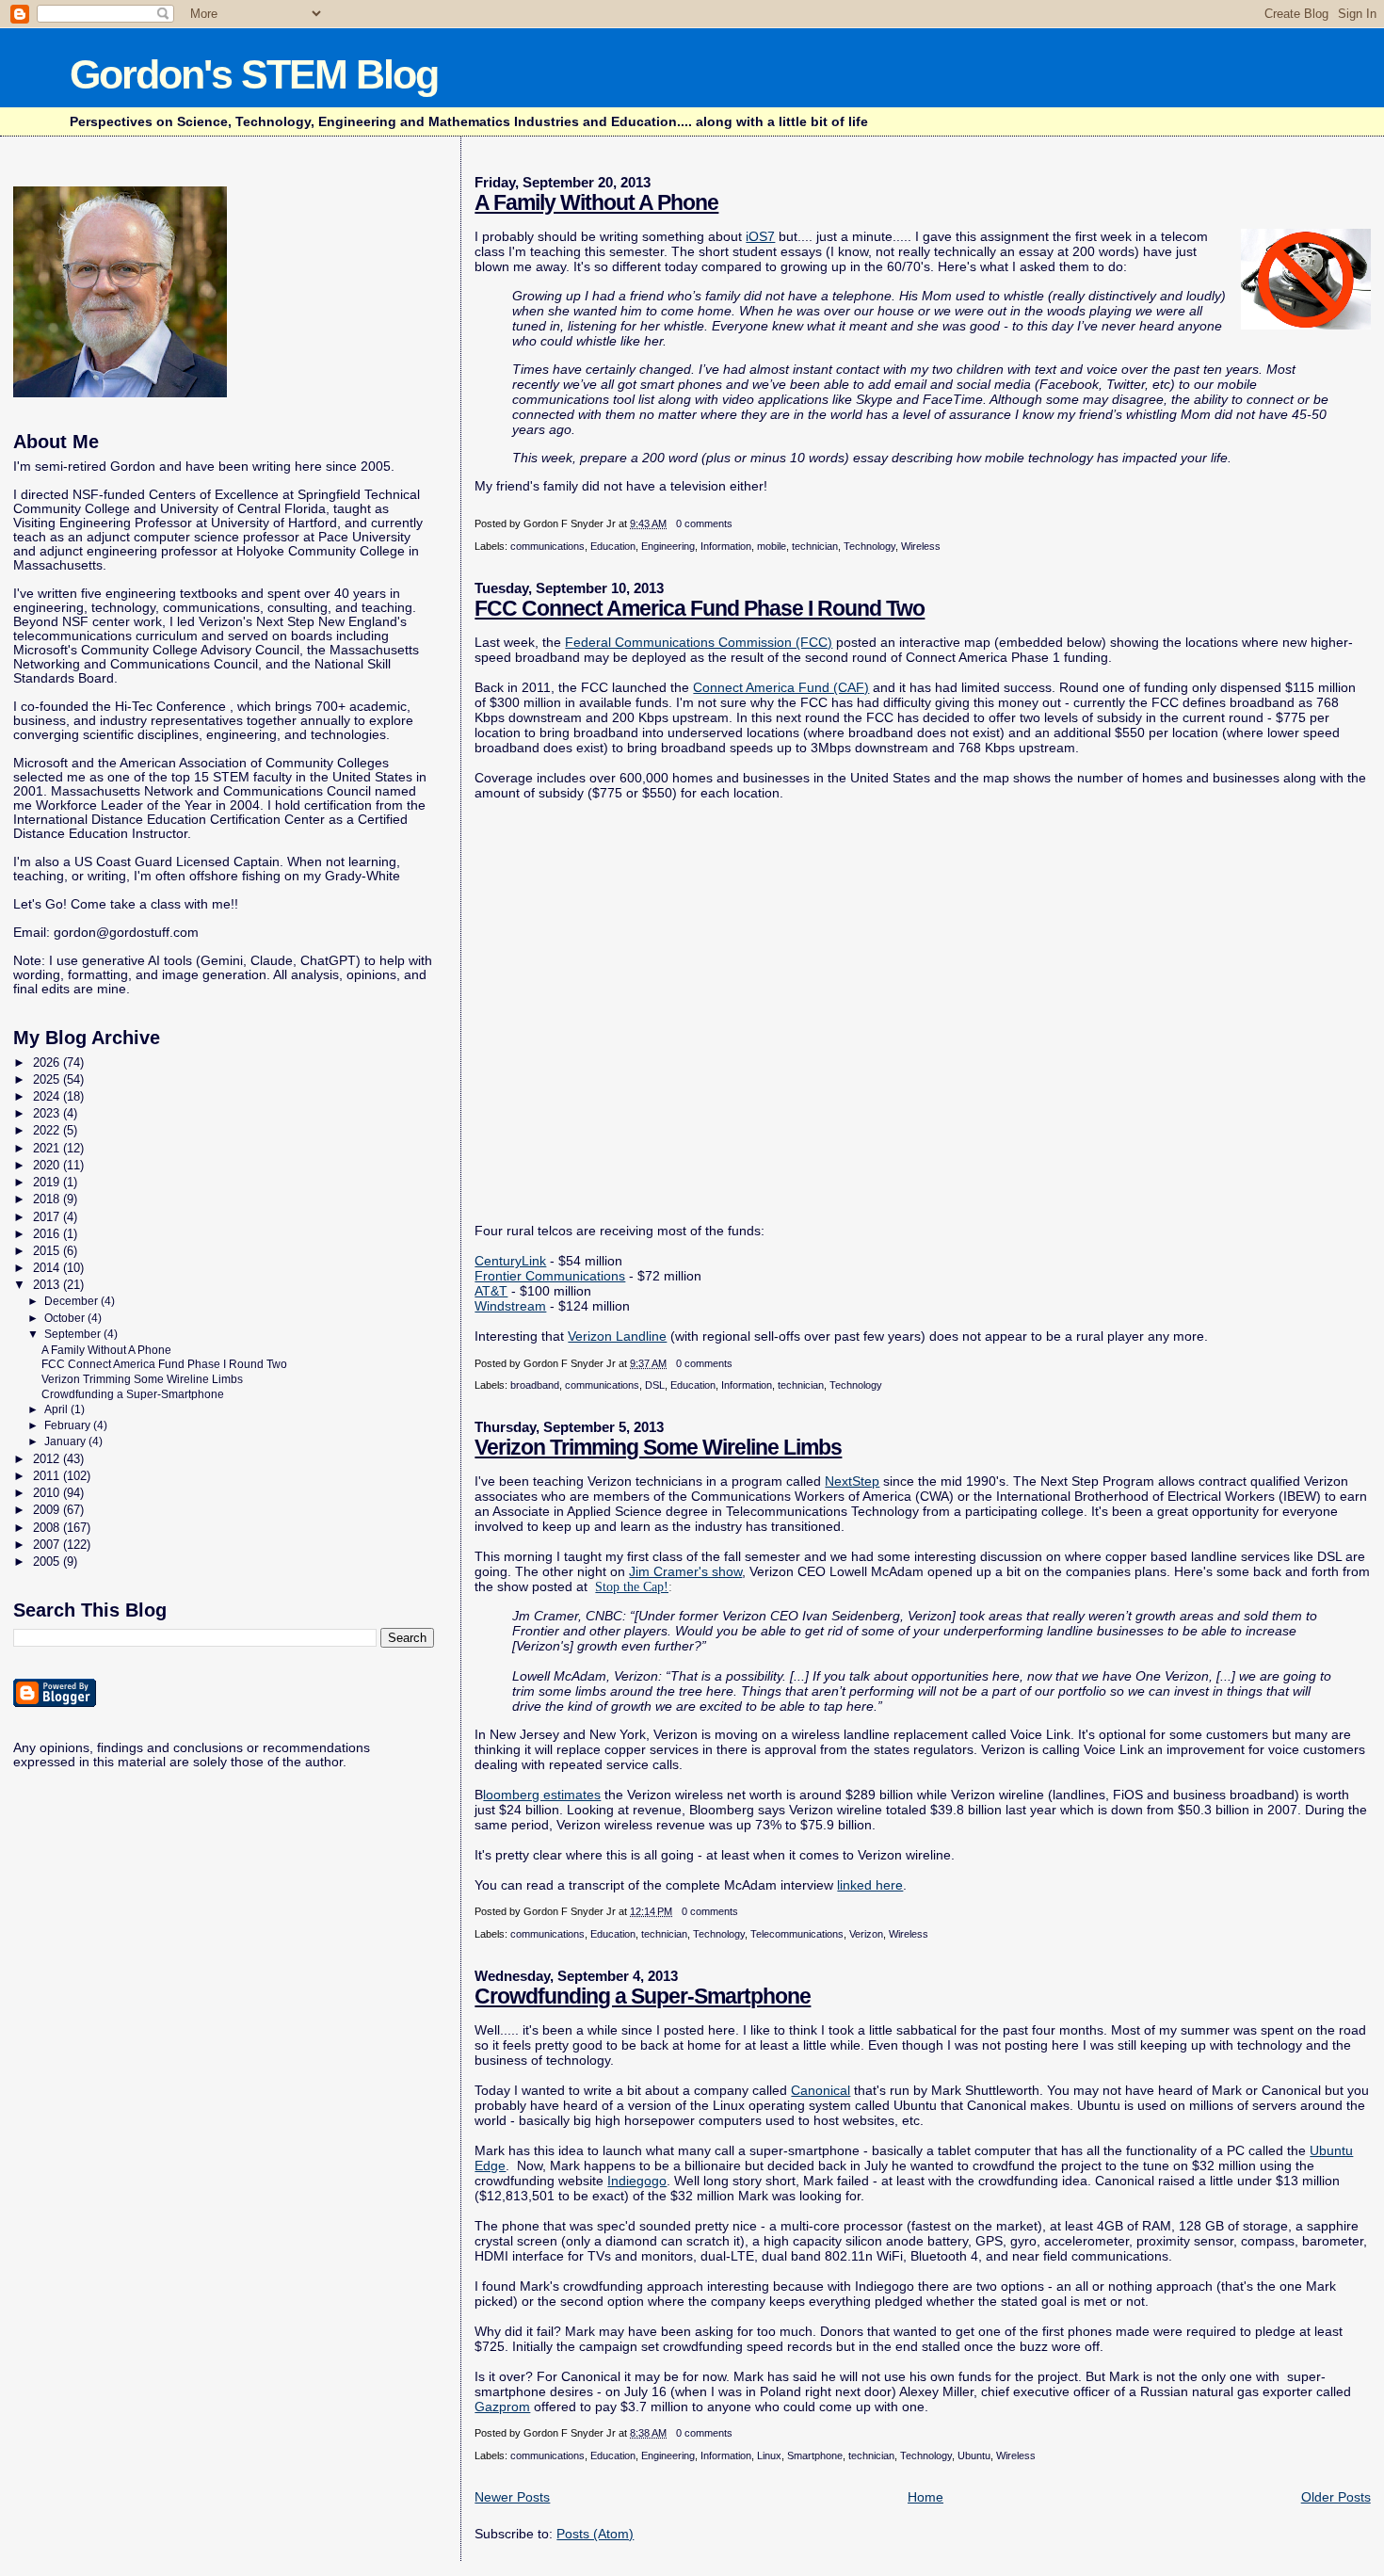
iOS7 (760, 236)
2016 (48, 1234)
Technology (869, 546)
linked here (870, 1885)
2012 (48, 1459)
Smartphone (815, 2455)
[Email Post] (737, 523)
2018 (48, 1199)
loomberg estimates (542, 1795)
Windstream (510, 1306)
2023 (48, 1113)
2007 (48, 1545)
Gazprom (502, 2407)
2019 (48, 1182)
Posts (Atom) (595, 2534)
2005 (48, 1562)
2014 (48, 1268)
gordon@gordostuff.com (126, 933)
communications (547, 546)
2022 (48, 1130)
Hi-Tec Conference (170, 707)
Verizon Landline (617, 1336)
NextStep (852, 1481)
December (72, 1301)
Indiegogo (637, 2181)
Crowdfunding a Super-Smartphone (643, 1996)
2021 (48, 1148)
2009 (48, 1510)
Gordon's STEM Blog (254, 74)
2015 (48, 1251)
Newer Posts (512, 2497)
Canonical (821, 2090)
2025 (48, 1079)
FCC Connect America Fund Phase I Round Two (700, 608)
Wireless (921, 546)
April (57, 1409)
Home (925, 2497)
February (69, 1425)
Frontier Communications (550, 1276)
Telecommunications (797, 1934)
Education (613, 546)
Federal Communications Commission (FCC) (699, 642)
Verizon (866, 1934)
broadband (535, 1385)
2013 (48, 1285)
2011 (48, 1476)
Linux (769, 2455)
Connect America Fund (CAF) (781, 687)
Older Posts (1336, 2497)
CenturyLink (510, 1261)
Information (726, 546)
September (74, 1334)
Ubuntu (974, 2455)
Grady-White (362, 876)
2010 (48, 1493)
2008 (48, 1528)
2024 (48, 1096)
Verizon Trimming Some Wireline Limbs (658, 1447)
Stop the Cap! (632, 1586)
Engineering (668, 546)
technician (815, 546)
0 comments (704, 523)
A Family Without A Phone (596, 202)
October (66, 1318)
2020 (48, 1165)
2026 (48, 1063)
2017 (48, 1217)
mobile (772, 546)
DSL (655, 1385)
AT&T (491, 1291)
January (66, 1441)
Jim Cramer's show (685, 1571)
